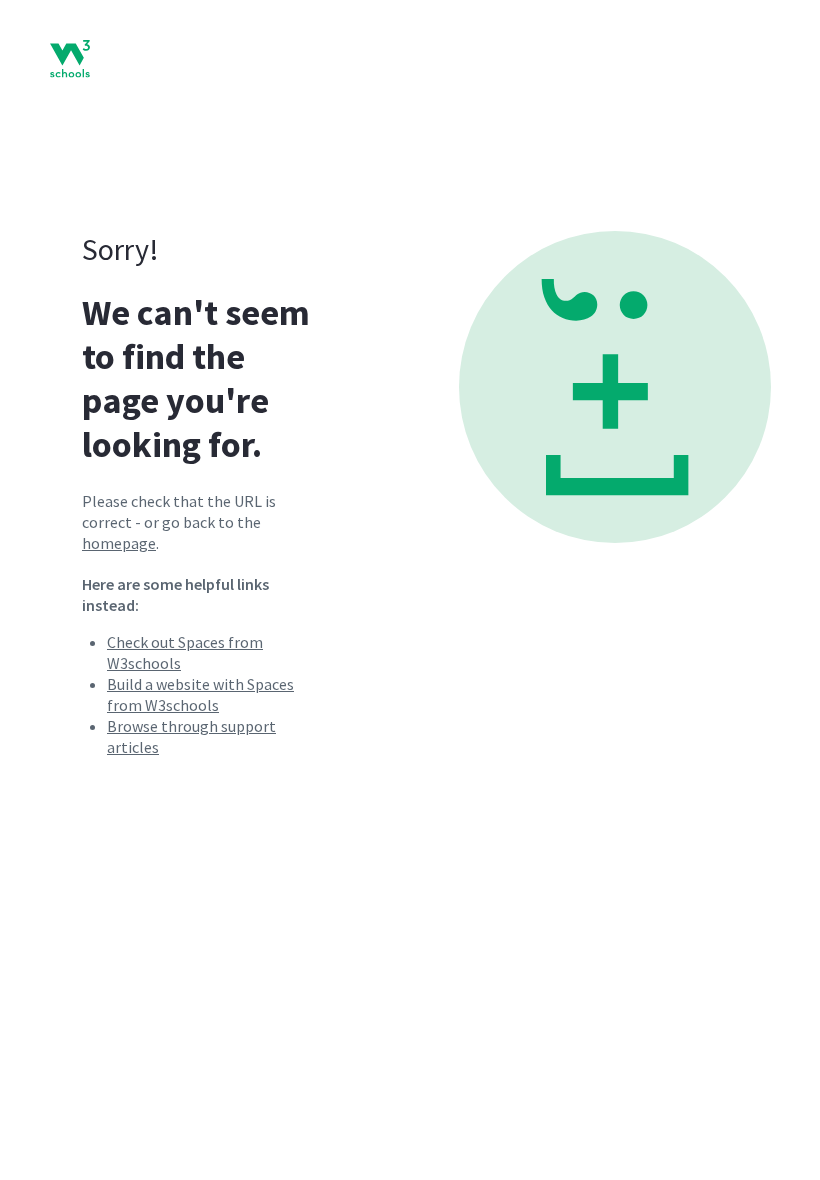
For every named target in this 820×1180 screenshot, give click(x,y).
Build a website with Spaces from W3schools (200, 694)
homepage (119, 543)
